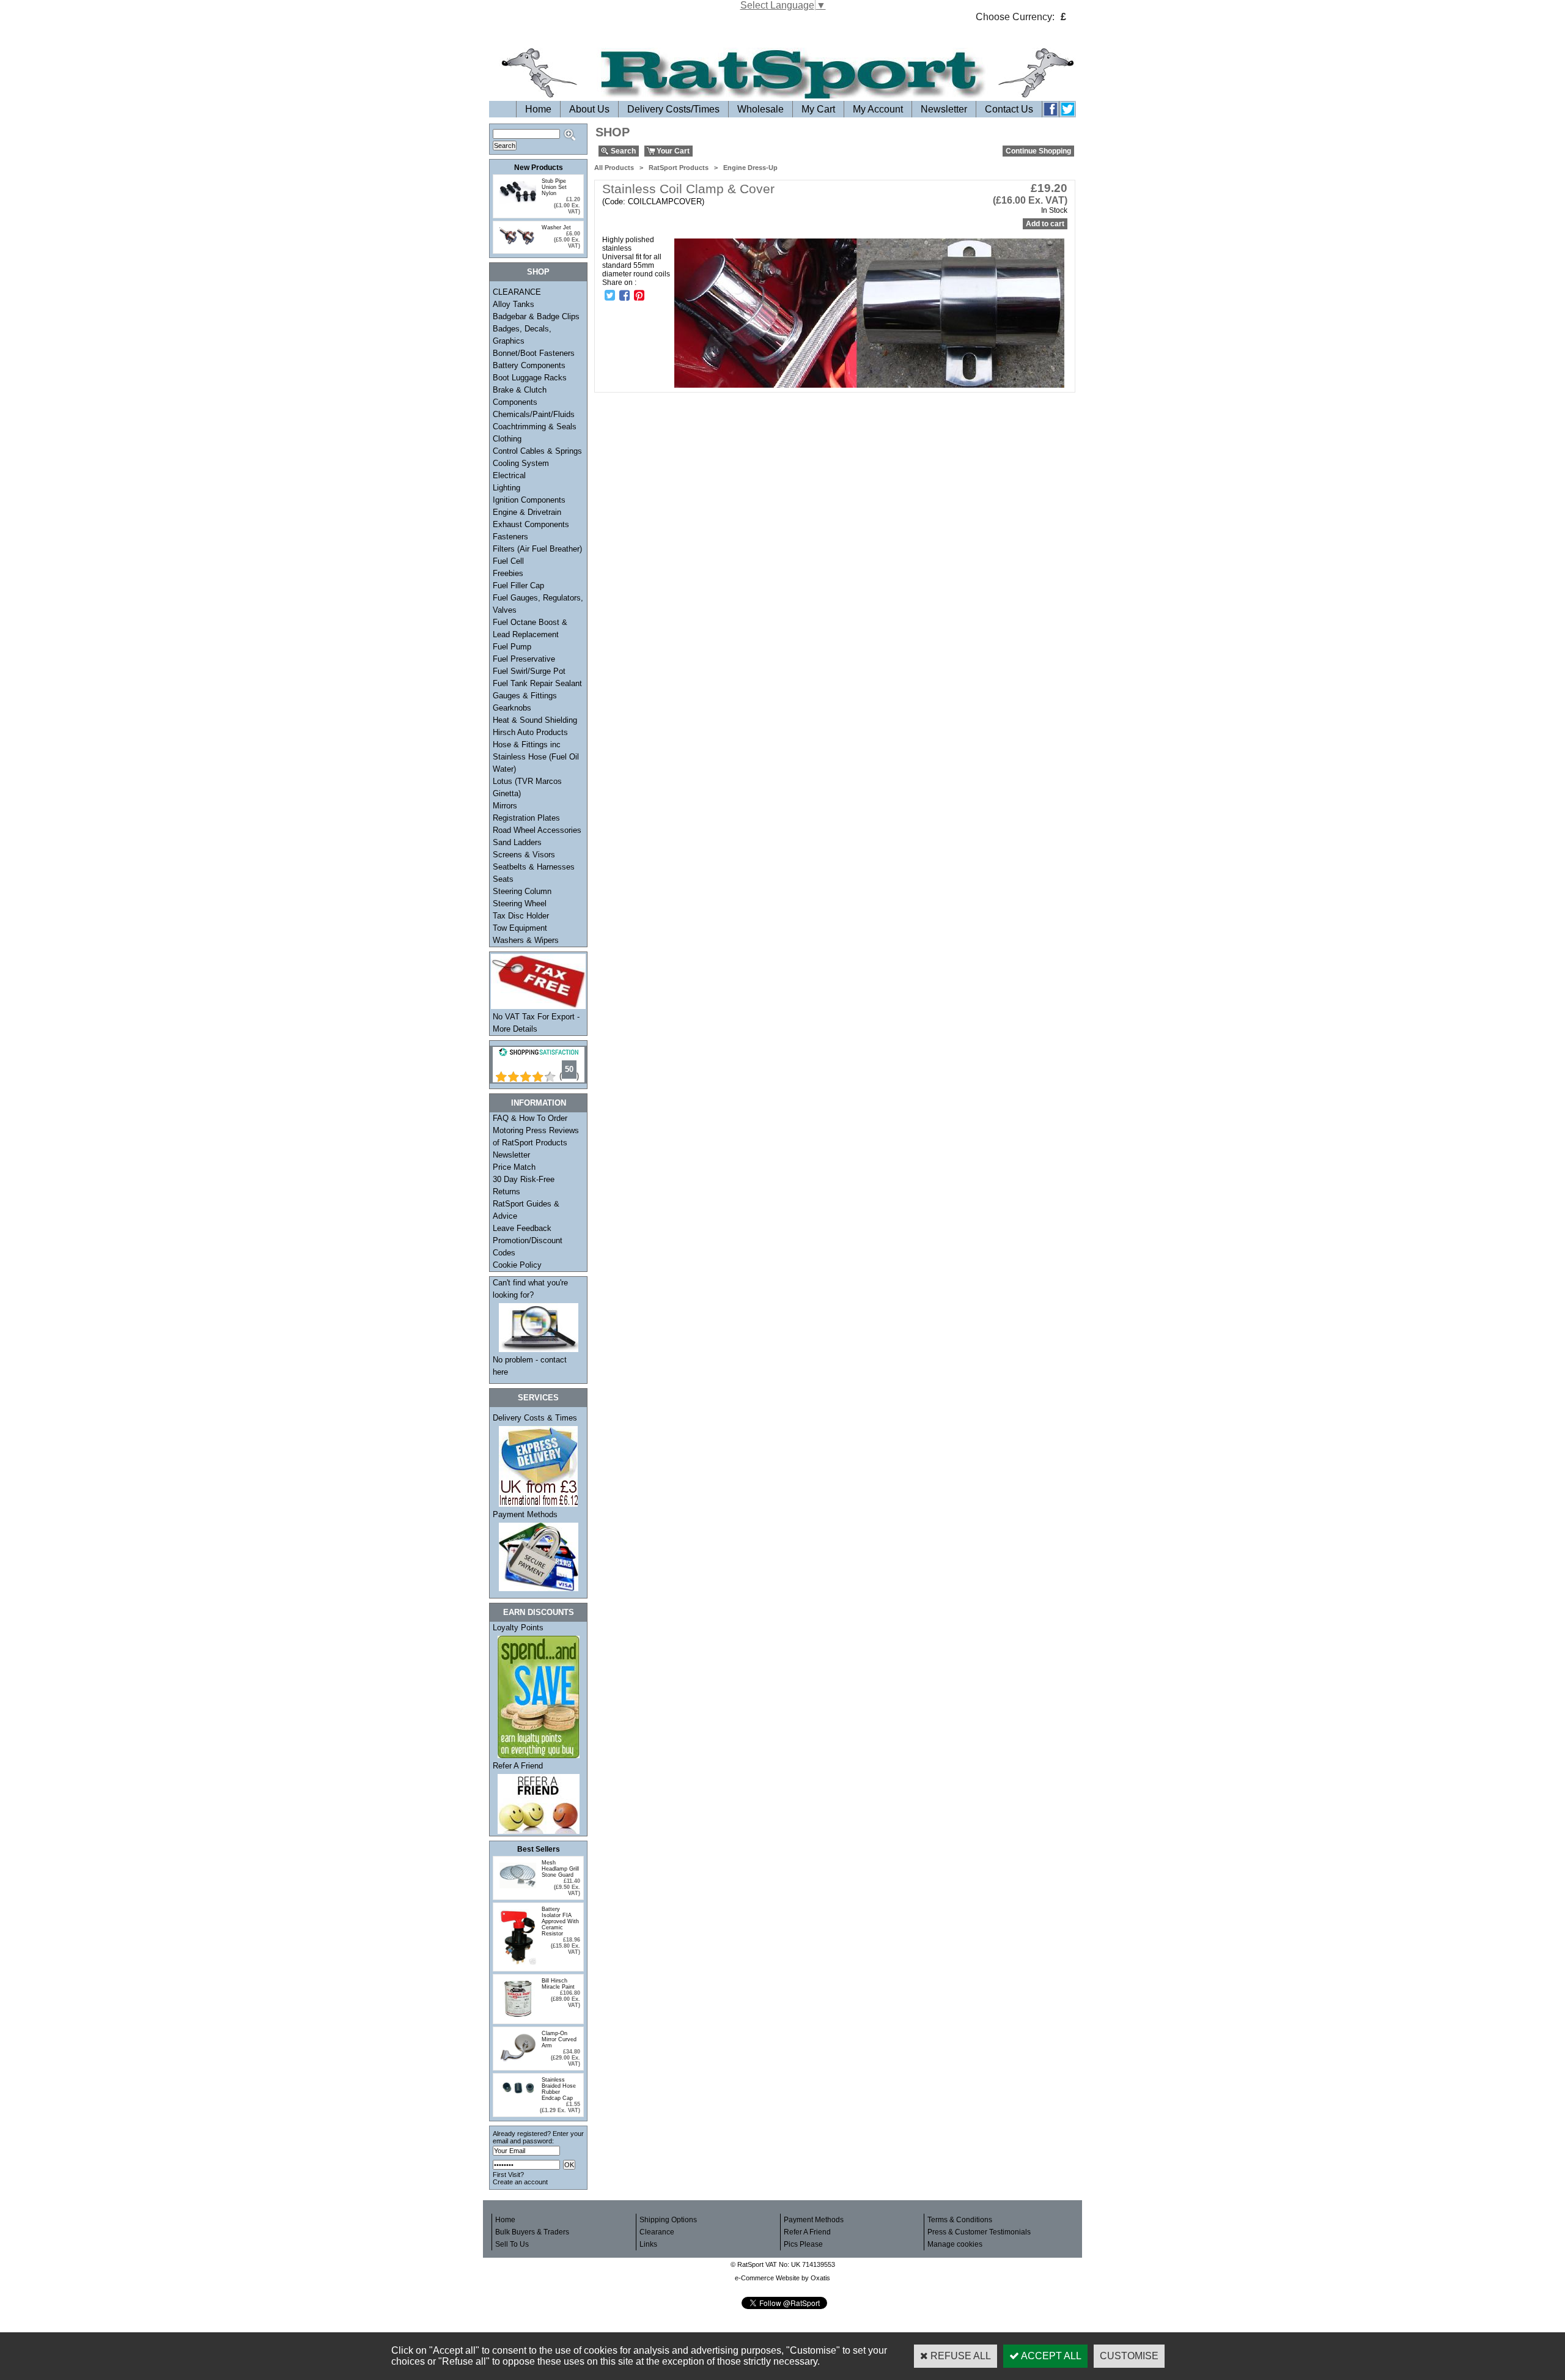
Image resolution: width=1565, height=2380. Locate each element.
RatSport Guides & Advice (526, 1210)
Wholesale (760, 109)
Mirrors (505, 806)
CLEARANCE (517, 292)
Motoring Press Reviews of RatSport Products (536, 1136)
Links (648, 2244)
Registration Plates (526, 818)
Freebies (508, 573)
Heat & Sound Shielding (535, 720)
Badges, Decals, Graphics (522, 335)
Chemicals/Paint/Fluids (534, 414)
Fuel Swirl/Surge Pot (529, 671)
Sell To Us (512, 2244)
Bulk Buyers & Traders (532, 2232)
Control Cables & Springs (537, 451)
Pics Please (803, 2244)
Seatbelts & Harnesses (534, 867)
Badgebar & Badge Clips (536, 316)
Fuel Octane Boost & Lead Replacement (530, 628)
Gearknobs (512, 708)
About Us (589, 109)
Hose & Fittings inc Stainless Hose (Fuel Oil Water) (536, 757)
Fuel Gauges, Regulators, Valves (538, 604)
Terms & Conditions (960, 2220)
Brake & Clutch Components (520, 396)
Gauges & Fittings (525, 696)
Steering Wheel (520, 904)
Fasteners (510, 537)
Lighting (506, 488)
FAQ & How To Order (530, 1118)
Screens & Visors (524, 855)
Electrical (509, 475)
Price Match (514, 1167)
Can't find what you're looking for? (530, 1289)
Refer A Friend (518, 1766)
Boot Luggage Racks (530, 378)
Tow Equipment (520, 928)
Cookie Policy (517, 1265)
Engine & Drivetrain (527, 512)
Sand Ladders (517, 842)
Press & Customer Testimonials (979, 2232)
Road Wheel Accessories (537, 830)
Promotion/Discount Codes (528, 1247)
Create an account (520, 2182)
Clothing (507, 439)
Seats (503, 879)
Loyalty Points (518, 1628)
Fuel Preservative (524, 659)
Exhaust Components (531, 524)
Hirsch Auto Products (530, 732)
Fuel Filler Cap (518, 586)
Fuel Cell (508, 561)
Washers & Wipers (526, 940)
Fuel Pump (512, 647)
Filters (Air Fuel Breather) (537, 549)
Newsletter (944, 109)
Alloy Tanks (514, 304)
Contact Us (1009, 109)
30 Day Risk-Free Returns (524, 1185)
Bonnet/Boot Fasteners (534, 353)
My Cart (818, 109)
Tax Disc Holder (521, 916)
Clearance (657, 2232)
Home (538, 109)
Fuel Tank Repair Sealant (537, 683)
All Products (614, 168)
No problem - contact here (530, 1366)
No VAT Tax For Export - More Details (536, 1023)
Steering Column (522, 891)
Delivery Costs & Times (535, 1418)
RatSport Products (679, 168)
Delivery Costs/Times (673, 109)
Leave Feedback (522, 1228)
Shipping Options (668, 2220)
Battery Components (529, 365)
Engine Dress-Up (750, 168)
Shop (538, 272)
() (569, 1076)
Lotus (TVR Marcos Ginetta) (527, 787)
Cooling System (521, 463)
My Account (878, 109)
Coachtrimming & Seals (535, 427)
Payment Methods (525, 1514)
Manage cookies (955, 2244)
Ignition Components (529, 500)
